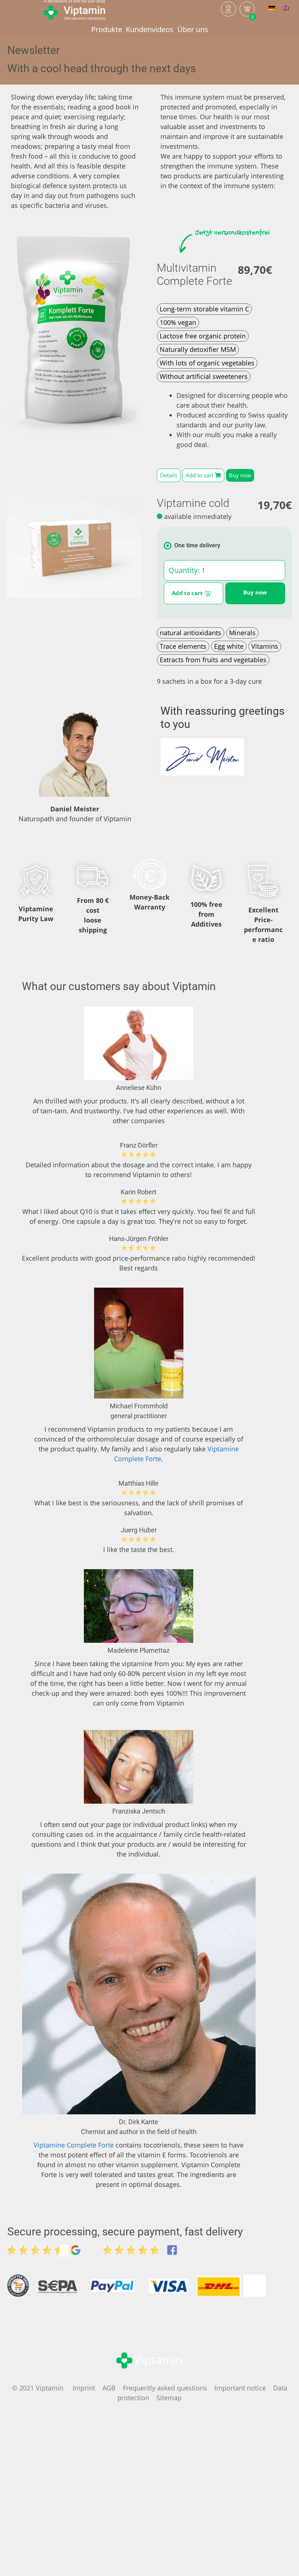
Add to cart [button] (188, 593)
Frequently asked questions (165, 2388)
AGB (109, 2388)
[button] (169, 475)
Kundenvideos (150, 29)
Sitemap (169, 2398)
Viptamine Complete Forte (74, 2145)
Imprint (84, 2388)
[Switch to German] (272, 7)
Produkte (107, 29)
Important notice (240, 2388)
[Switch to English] (286, 7)
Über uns (193, 29)
